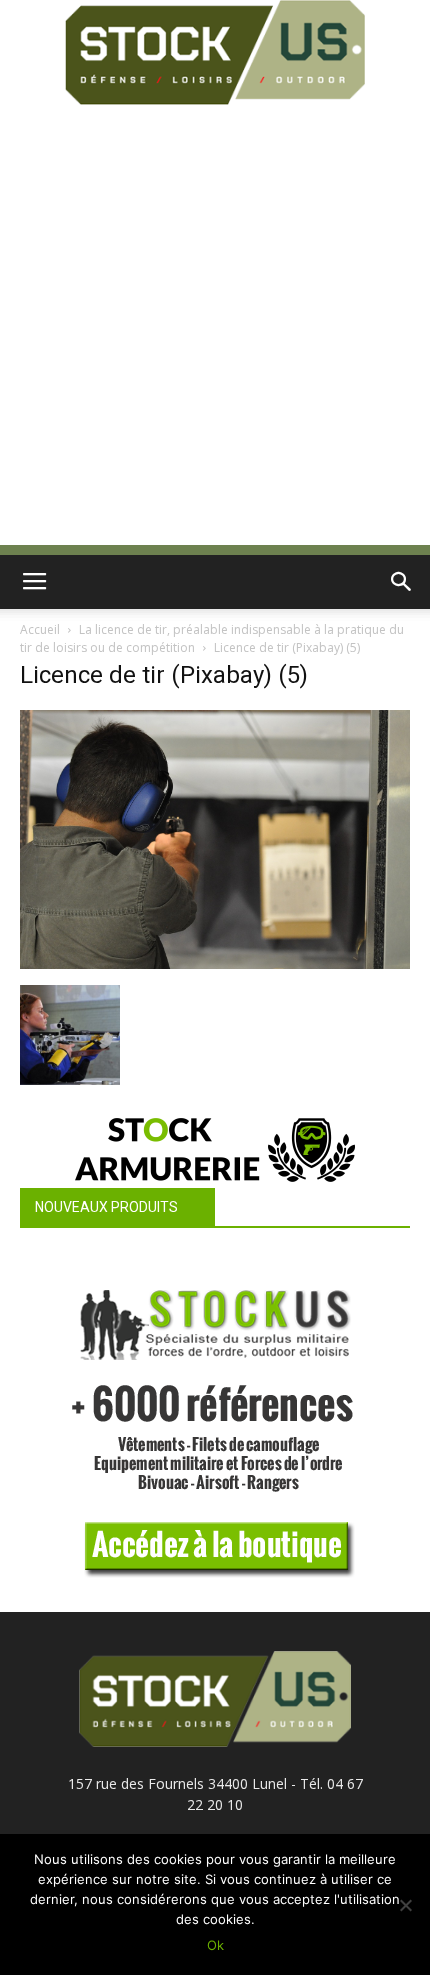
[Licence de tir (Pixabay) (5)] (215, 964)
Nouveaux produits (106, 1207)
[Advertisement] (215, 330)
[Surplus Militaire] (215, 52)
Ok (215, 1945)
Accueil (40, 629)
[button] (402, 582)
